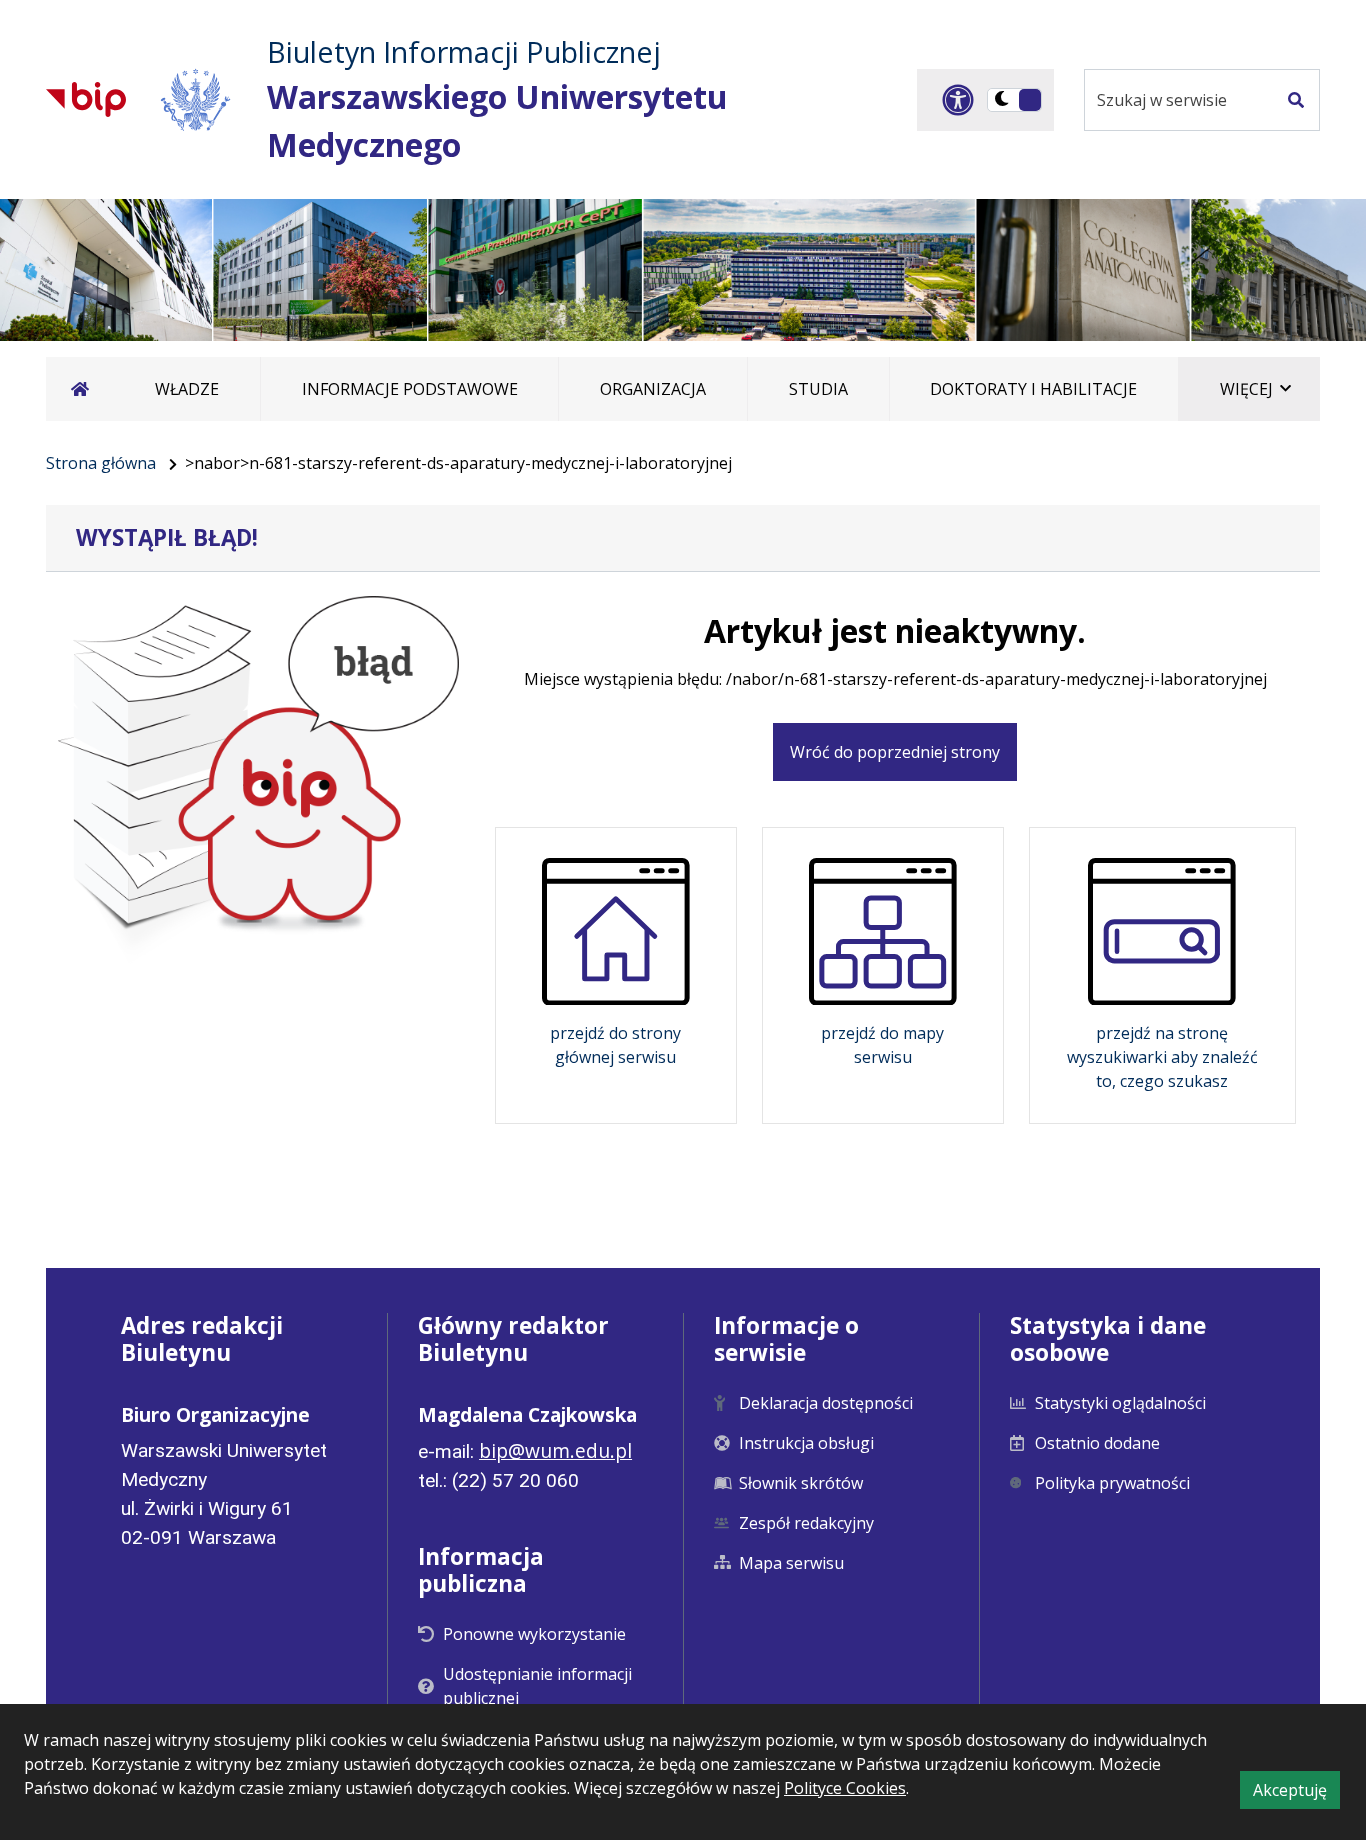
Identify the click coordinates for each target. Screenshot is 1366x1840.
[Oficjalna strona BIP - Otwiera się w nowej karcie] (86, 99)
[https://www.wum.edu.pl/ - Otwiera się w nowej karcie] (196, 99)
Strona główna (101, 463)
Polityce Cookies (845, 1788)
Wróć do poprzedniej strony (895, 752)
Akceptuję (1296, 1793)
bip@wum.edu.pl (555, 1450)
